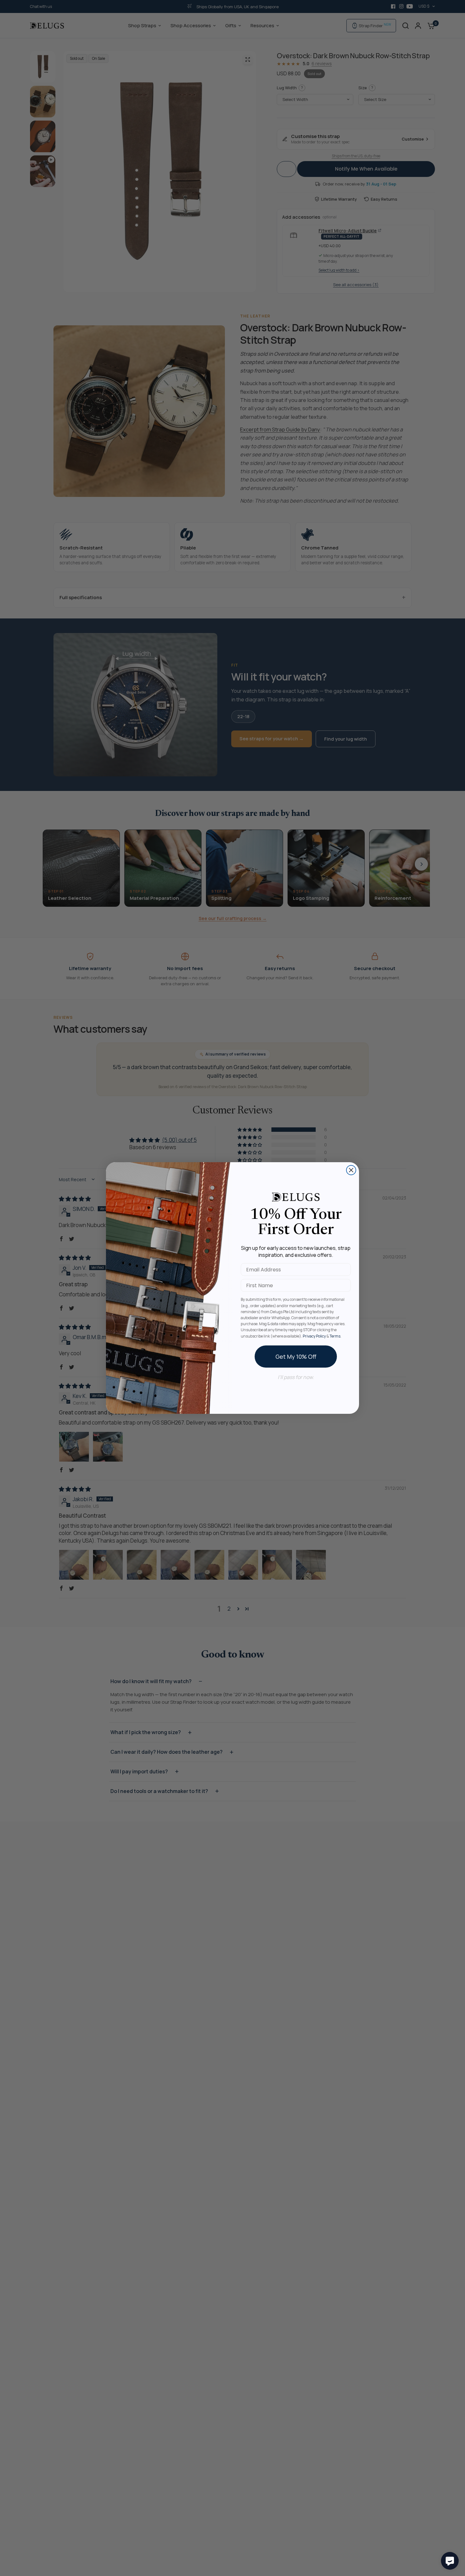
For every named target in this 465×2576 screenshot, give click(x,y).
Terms (335, 1336)
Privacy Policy (314, 1336)
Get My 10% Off (296, 1357)
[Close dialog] (351, 1170)
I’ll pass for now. (296, 1377)
